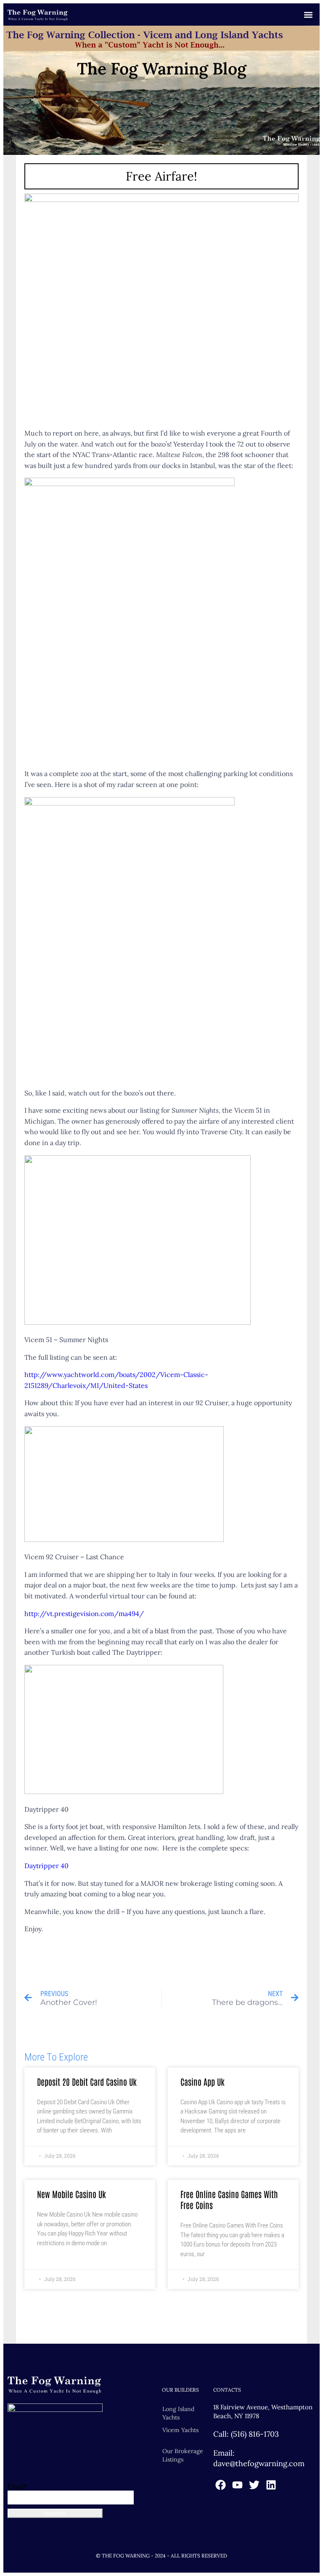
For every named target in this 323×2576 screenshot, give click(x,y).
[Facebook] (221, 2485)
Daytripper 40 (46, 1866)
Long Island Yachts (178, 2413)
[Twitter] (254, 2485)
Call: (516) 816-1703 (246, 2434)
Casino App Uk (203, 2082)
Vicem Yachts (180, 2430)
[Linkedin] (271, 2485)
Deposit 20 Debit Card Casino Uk (87, 2082)
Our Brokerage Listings (183, 2455)
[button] (308, 15)
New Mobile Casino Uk (71, 2194)
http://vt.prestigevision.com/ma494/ (84, 1614)
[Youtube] (237, 2485)
